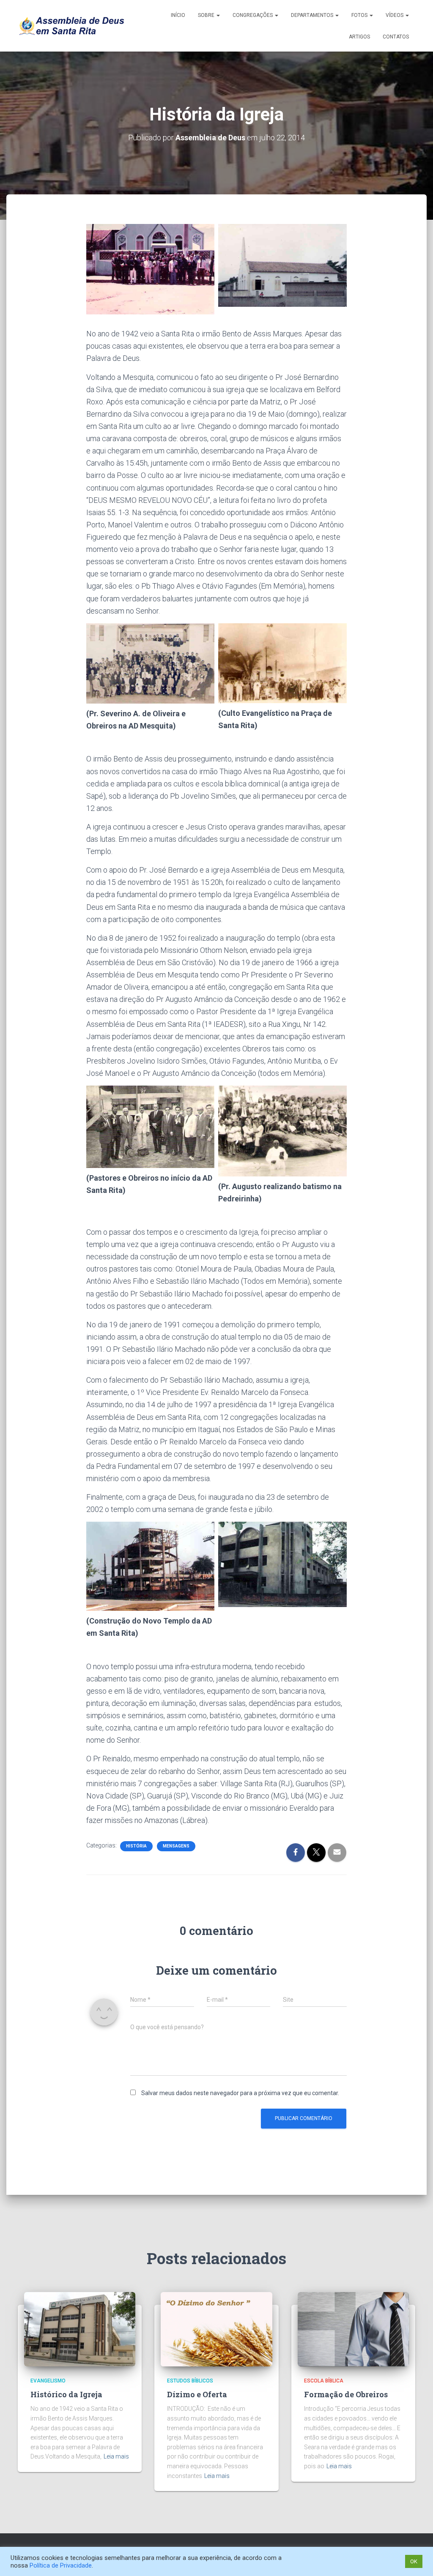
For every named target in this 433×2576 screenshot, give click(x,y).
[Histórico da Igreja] (80, 2329)
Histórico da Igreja (66, 2394)
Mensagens (176, 1846)
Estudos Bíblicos (190, 2381)
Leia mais (116, 2456)
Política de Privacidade (61, 2565)
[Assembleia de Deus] (71, 26)
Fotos (360, 15)
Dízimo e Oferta (197, 2394)
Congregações (253, 15)
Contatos (396, 37)
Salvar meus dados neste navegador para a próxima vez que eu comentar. (240, 2093)
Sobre (207, 15)
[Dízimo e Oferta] (216, 2329)
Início (178, 15)
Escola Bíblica (324, 2381)
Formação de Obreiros (346, 2394)
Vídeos (395, 15)
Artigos (359, 37)
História (136, 1846)
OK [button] (414, 2561)
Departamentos (313, 15)
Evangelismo (48, 2381)
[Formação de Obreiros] (353, 2329)
